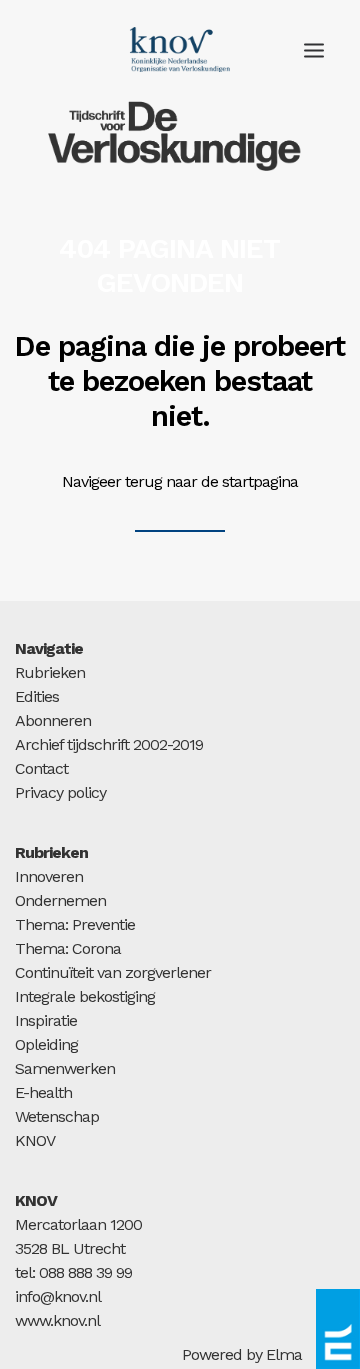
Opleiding (46, 1044)
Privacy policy (60, 792)
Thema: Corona (68, 948)
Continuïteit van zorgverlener (113, 972)
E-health (43, 1092)
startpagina (260, 481)
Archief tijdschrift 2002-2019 (109, 744)
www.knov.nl (57, 1320)
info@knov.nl (58, 1296)
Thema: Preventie (75, 924)
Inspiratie (46, 1020)
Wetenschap (57, 1116)
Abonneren (53, 720)
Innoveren (49, 876)
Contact (41, 768)
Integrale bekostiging (85, 996)
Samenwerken (65, 1068)
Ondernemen (60, 900)
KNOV (35, 1140)
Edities (37, 696)
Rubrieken (50, 672)
